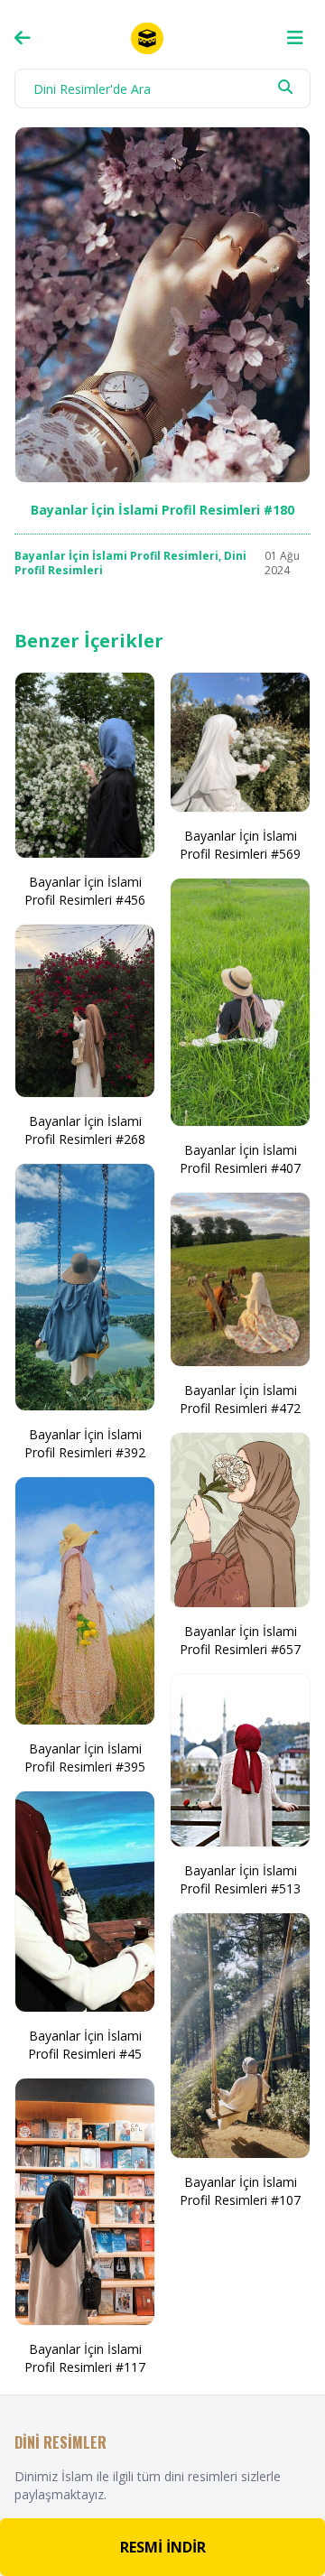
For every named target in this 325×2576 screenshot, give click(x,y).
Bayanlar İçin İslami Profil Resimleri (116, 556)
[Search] (285, 87)
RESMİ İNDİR (163, 2547)
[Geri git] (23, 38)
